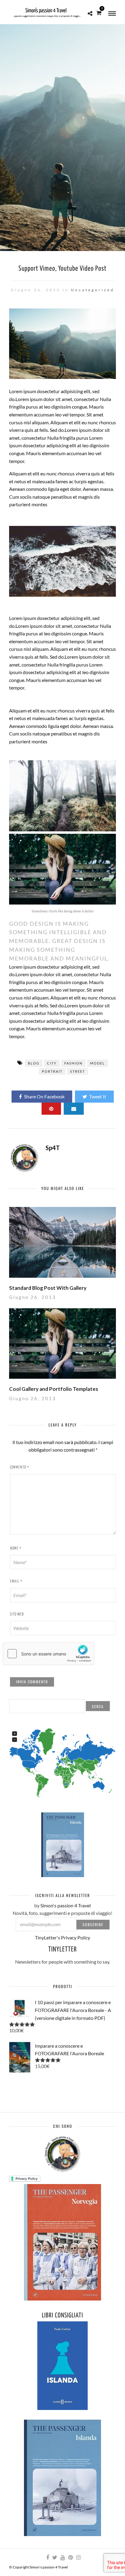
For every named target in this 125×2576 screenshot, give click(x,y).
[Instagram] (78, 2558)
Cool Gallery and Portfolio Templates (54, 1389)
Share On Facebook (44, 1096)
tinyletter (62, 1950)
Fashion (73, 1063)
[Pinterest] (70, 2558)
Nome (16, 1549)
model (98, 1063)
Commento (20, 1467)
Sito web (17, 1614)
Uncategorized (93, 290)
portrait (52, 1071)
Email (16, 1581)
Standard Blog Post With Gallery (48, 1288)
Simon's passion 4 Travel (66, 1905)
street (78, 1071)
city (52, 1063)
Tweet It (98, 1096)
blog (34, 1063)
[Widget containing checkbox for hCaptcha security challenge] (49, 1654)
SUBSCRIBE (93, 1924)
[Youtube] (62, 2558)
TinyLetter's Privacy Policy (62, 1937)
